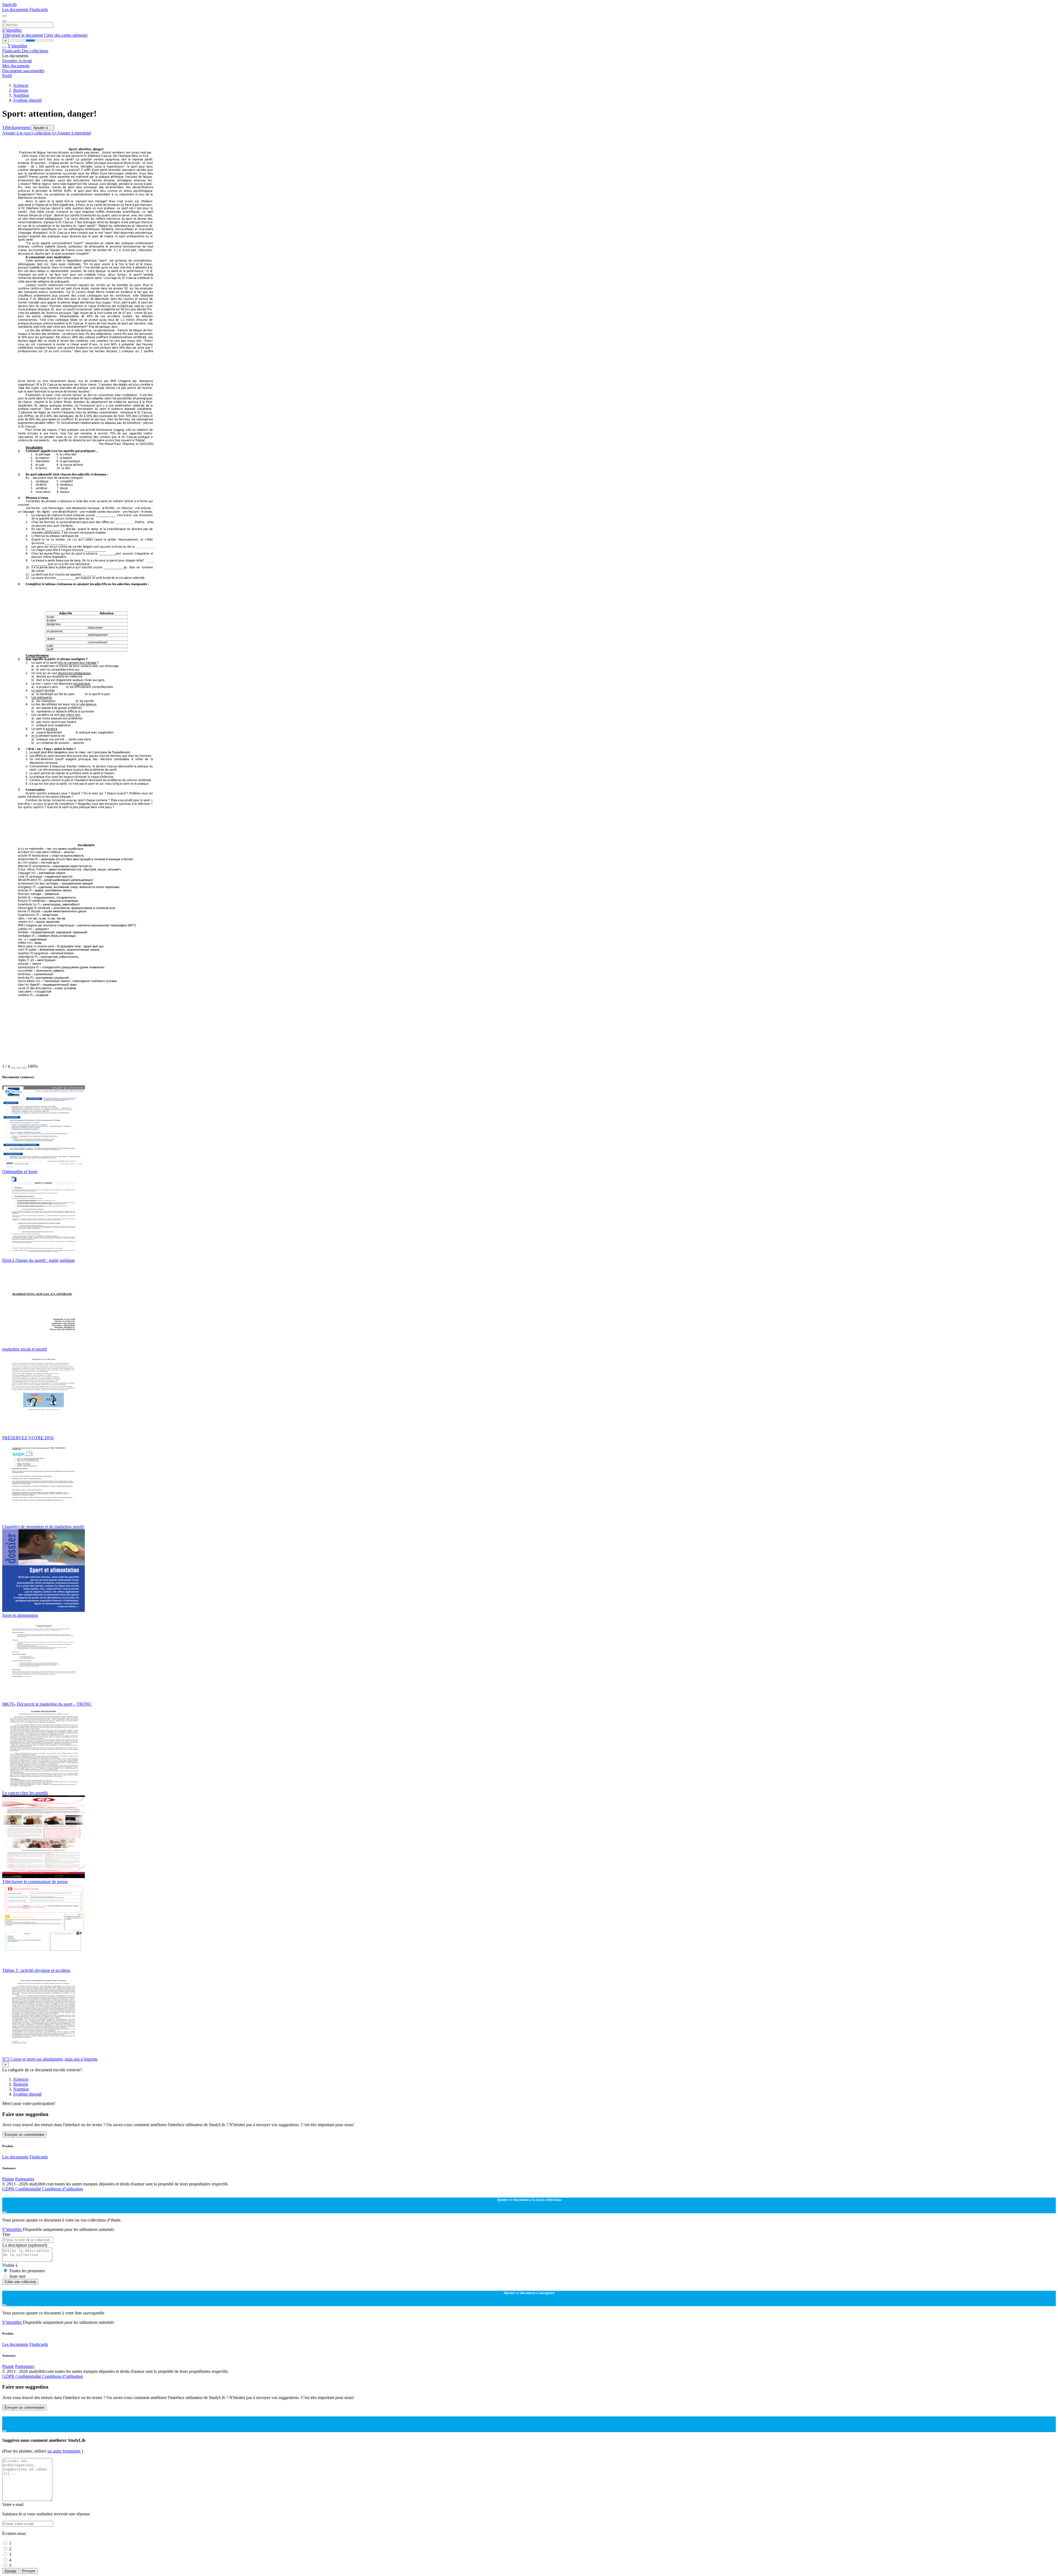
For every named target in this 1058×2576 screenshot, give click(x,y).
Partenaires (25, 2179)
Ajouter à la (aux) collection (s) (30, 133)
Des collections (35, 51)
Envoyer (29, 2571)
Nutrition (21, 95)
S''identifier (12, 30)
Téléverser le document (23, 35)
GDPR (9, 2189)
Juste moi (17, 2276)
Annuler (10, 2571)
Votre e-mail (13, 2504)
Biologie (21, 90)
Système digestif (27, 100)
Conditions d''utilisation (63, 2189)
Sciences (21, 85)
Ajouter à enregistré (74, 133)
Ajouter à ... (43, 128)
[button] (13, 1068)
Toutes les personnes (27, 2271)
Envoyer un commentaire (24, 2135)
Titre (6, 2234)
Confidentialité (29, 2189)
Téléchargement (17, 127)
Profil (7, 76)
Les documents (16, 10)
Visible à (10, 2265)
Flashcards (39, 10)
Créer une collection (20, 2282)
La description (25, 2245)
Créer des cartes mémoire (66, 35)
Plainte (8, 2179)
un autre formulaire (64, 2451)
